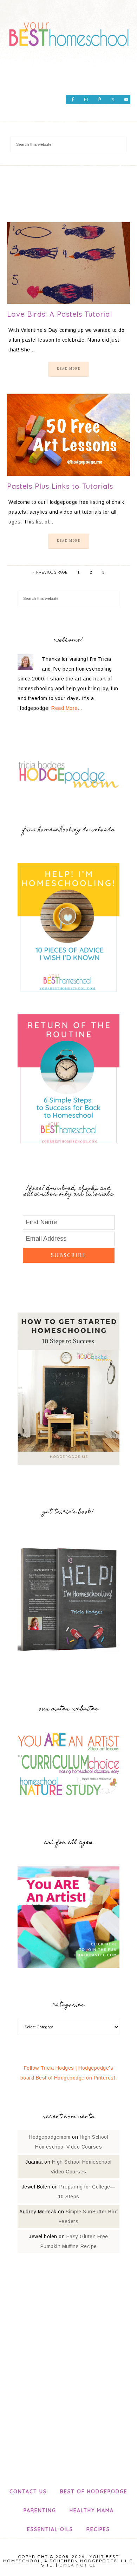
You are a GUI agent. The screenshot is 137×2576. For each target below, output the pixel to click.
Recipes (98, 2529)
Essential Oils (50, 2529)
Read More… (67, 708)
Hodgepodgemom (50, 2137)
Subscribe (68, 1255)
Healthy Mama (92, 2510)
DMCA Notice (78, 2565)
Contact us (28, 2492)
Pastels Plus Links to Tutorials (60, 486)
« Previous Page (50, 572)
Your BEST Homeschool (69, 32)
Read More (69, 369)
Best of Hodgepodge (94, 2492)
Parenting (40, 2510)
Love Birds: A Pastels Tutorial (60, 314)
